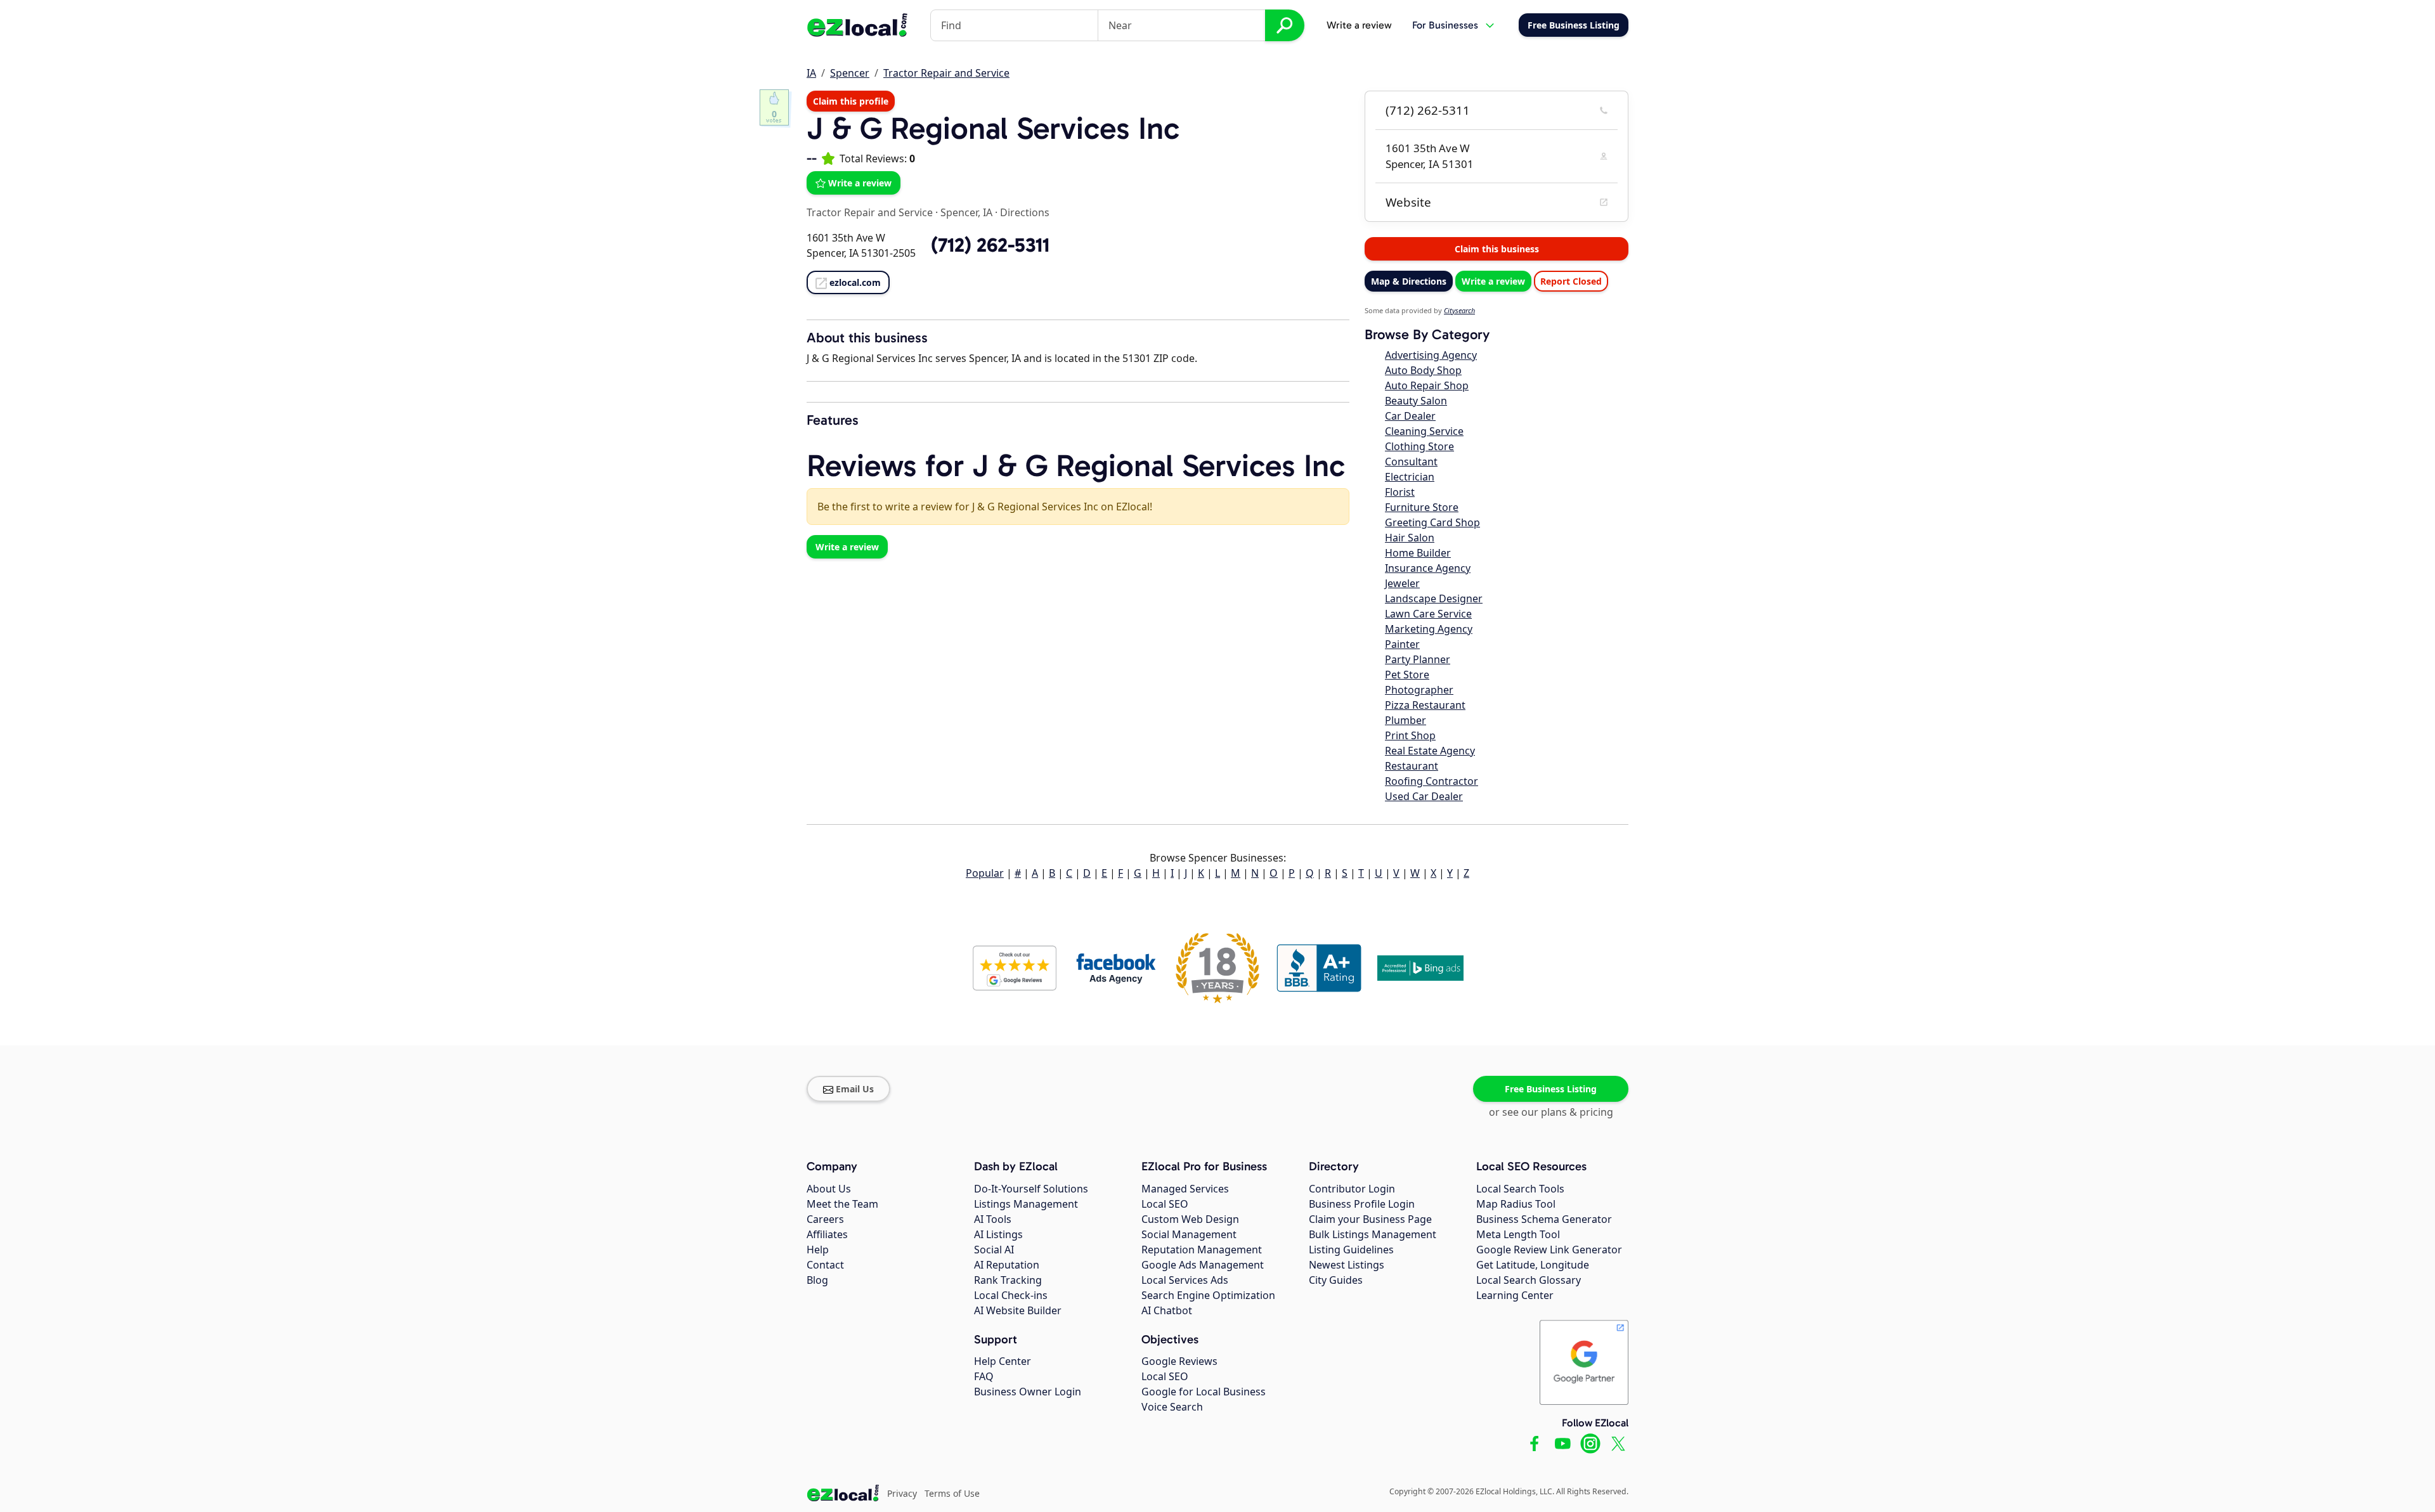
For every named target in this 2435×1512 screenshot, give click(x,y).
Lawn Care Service (1428, 614)
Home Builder (1418, 553)
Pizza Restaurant (1425, 705)
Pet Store (1407, 675)
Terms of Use (952, 1493)
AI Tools (993, 1219)
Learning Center (1515, 1295)
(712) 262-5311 (1428, 110)
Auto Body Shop (1423, 370)
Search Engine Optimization (1208, 1295)
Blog (817, 1280)
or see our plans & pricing (1551, 1112)
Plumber (1406, 720)
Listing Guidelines (1351, 1250)
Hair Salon (1410, 538)
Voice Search (1172, 1407)
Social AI (994, 1250)
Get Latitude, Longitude (1533, 1265)
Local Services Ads (1185, 1280)
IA (811, 73)
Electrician (1410, 477)
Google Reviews (1179, 1361)
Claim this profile (851, 101)
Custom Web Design (1190, 1219)
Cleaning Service (1424, 431)
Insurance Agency (1428, 568)
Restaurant (1412, 766)
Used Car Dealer (1424, 796)
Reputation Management (1202, 1250)
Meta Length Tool (1518, 1234)
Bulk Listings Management (1373, 1234)
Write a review (1359, 25)
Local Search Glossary (1529, 1280)
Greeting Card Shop (1432, 522)
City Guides (1336, 1280)
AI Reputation (1007, 1265)
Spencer (850, 73)
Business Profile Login (1362, 1204)
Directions (1025, 212)
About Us (829, 1189)
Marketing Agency (1429, 629)
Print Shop (1410, 735)
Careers (825, 1219)
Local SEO (1165, 1204)
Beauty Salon (1416, 401)
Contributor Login (1352, 1189)
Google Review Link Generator (1549, 1250)
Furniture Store (1422, 507)
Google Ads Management (1203, 1265)
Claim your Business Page (1370, 1219)
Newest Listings (1347, 1265)
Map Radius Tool (1516, 1204)
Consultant (1411, 462)
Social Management (1189, 1234)
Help (818, 1250)
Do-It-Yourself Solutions (1031, 1189)
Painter (1402, 644)
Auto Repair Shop (1427, 385)
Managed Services (1185, 1189)
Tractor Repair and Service (946, 73)
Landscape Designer (1434, 598)
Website (1408, 202)
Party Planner (1418, 659)
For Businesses (1445, 25)
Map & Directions (1409, 281)
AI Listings (998, 1234)
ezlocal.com (855, 282)
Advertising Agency (1431, 355)
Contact (825, 1265)
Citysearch (1459, 310)
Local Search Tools (1520, 1189)
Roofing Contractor (1432, 781)
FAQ (984, 1376)
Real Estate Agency (1430, 751)
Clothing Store (1419, 446)
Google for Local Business (1204, 1392)
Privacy (902, 1493)
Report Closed (1571, 281)
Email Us (855, 1089)
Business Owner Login (1028, 1392)
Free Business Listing (1551, 1089)
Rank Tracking (1008, 1280)
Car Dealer (1410, 416)
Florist (1400, 492)
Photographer (1419, 690)
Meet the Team (842, 1204)
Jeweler (1402, 583)
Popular (985, 873)
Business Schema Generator (1544, 1219)
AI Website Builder (1018, 1310)
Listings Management (1026, 1204)
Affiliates (827, 1234)
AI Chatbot (1167, 1310)
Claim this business (1497, 249)
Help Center (1003, 1361)
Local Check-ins (1011, 1295)
